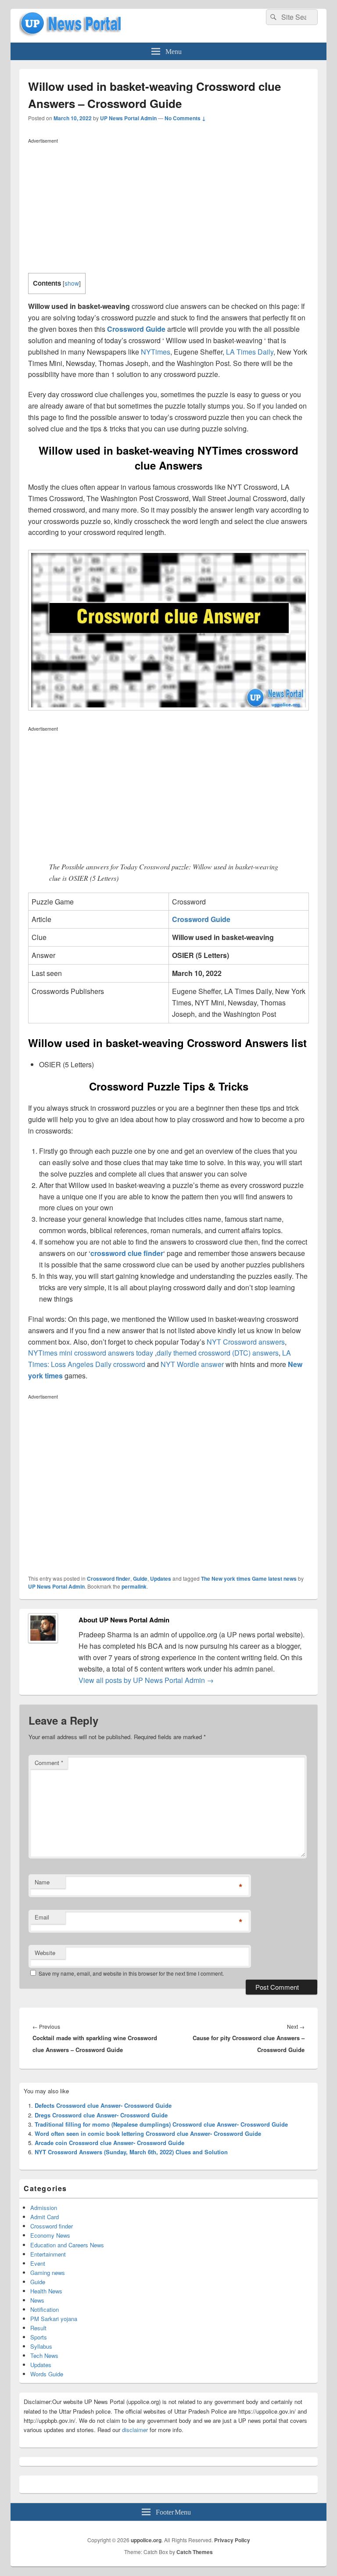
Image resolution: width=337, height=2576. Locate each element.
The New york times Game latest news (249, 1579)
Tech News (44, 2355)
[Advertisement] (168, 208)
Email (42, 1917)
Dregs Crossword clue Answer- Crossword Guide (101, 2115)
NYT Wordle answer (192, 1364)
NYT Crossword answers (246, 1342)
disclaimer (135, 2430)
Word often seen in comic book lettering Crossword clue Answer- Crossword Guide (148, 2133)
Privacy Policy (232, 2540)
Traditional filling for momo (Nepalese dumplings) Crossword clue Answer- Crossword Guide (161, 2124)
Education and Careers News (67, 2245)
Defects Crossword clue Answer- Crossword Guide (103, 2105)
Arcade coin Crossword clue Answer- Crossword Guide (109, 2143)
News (37, 2300)
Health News (46, 2291)
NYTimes (156, 352)
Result (38, 2328)
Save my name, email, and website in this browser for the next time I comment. (131, 1973)
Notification (45, 2309)
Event (38, 2263)
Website (45, 1953)
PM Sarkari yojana (54, 2319)
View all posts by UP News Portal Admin (146, 1680)
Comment (49, 1763)
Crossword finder (109, 1579)
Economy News (50, 2235)
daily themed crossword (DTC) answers (218, 1353)
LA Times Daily (250, 352)
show (72, 283)
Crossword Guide (136, 329)
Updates (161, 1579)
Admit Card (45, 2217)
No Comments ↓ (185, 118)
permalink (134, 1586)
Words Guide (47, 2374)
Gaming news (48, 2273)
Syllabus (41, 2346)
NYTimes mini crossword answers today (91, 1353)
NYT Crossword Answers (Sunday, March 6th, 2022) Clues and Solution (131, 2152)
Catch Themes (195, 2552)
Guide (140, 1579)
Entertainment (48, 2254)
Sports (39, 2337)
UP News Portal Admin (128, 118)
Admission (44, 2208)
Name (42, 1882)
